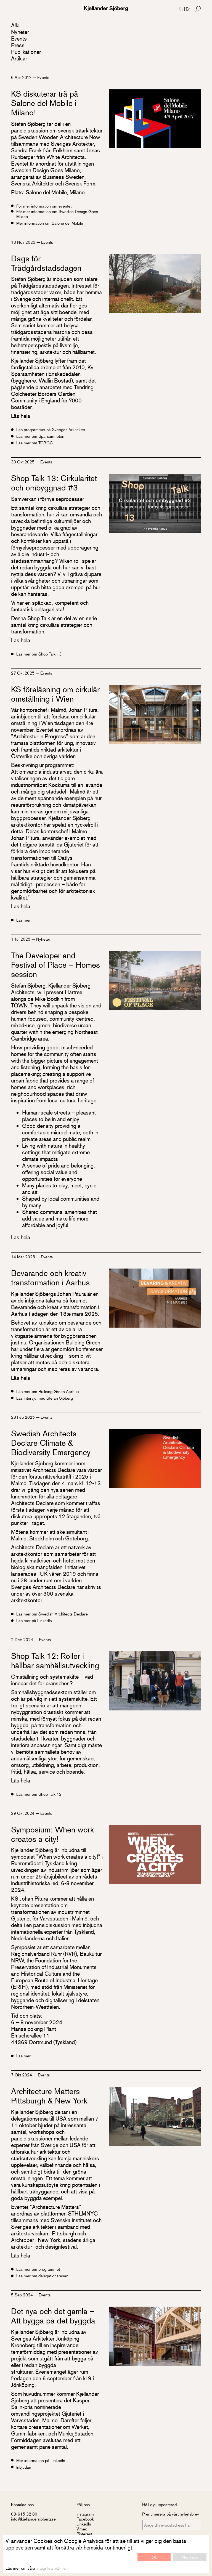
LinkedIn (84, 2524)
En (188, 9)
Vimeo (82, 2529)
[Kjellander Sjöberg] (106, 9)
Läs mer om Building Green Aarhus (47, 1391)
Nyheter (20, 32)
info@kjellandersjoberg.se (33, 2519)
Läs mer (23, 920)
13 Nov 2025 (24, 242)
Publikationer (26, 52)
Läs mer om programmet (38, 2269)
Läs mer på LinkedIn (34, 1620)
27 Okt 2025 (23, 673)
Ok (154, 2557)
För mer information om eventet (44, 206)
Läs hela (21, 416)
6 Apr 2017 (22, 77)
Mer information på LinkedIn (41, 2460)
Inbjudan (24, 2467)
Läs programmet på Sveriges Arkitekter (51, 429)
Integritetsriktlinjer (52, 2568)
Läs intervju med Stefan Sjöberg (45, 1398)
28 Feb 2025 (23, 1417)
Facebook (85, 2519)
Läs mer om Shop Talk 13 (39, 654)
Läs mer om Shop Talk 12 (39, 1794)
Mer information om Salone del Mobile (50, 223)
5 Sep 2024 (22, 2295)
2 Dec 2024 (23, 1639)
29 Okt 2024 (23, 1813)
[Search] (198, 9)
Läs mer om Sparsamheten (40, 436)
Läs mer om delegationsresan (42, 2276)
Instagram (85, 2514)
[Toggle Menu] (14, 9)
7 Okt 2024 (22, 2075)
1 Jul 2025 (21, 939)
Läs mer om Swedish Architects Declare (52, 1614)
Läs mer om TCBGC (35, 443)
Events (19, 39)
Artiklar (19, 58)
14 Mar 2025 (24, 1257)
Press (18, 45)
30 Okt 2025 (23, 462)
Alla (15, 25)
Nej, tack (190, 2557)
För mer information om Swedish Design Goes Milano (57, 214)
